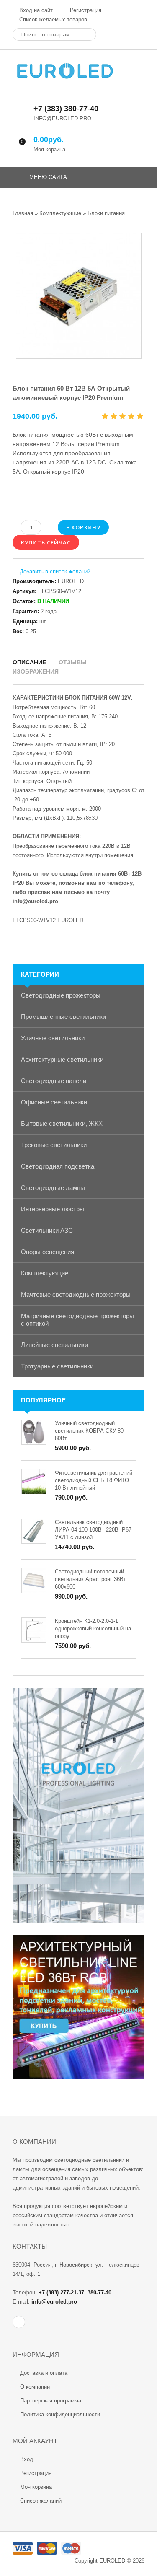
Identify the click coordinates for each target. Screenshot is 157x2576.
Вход (27, 2459)
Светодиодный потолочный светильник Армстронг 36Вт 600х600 (90, 1579)
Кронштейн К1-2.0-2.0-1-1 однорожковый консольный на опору (93, 1629)
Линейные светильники (54, 1345)
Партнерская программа (51, 2401)
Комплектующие (45, 1273)
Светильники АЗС (47, 1230)
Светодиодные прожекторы (61, 995)
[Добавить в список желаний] (51, 572)
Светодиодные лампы (53, 1188)
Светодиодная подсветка (58, 1166)
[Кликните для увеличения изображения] (79, 296)
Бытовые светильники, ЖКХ (62, 1123)
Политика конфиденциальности (60, 2414)
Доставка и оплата (44, 2373)
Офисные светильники (54, 1102)
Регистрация (85, 10)
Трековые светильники (54, 1145)
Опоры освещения (48, 1252)
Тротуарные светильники (57, 1366)
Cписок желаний (41, 2501)
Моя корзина (36, 2487)
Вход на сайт (35, 10)
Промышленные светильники (63, 1017)
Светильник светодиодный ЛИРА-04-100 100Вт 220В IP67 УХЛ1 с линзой (93, 1530)
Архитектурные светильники (62, 1059)
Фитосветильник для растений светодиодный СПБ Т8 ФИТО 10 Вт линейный (94, 1480)
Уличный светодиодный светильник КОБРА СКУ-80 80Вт (89, 1431)
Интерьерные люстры (53, 1209)
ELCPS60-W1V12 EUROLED (48, 920)
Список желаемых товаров (52, 19)
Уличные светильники (53, 1038)
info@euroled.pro (35, 901)
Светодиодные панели (54, 1081)
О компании (35, 2387)
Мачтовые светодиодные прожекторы (76, 1294)
